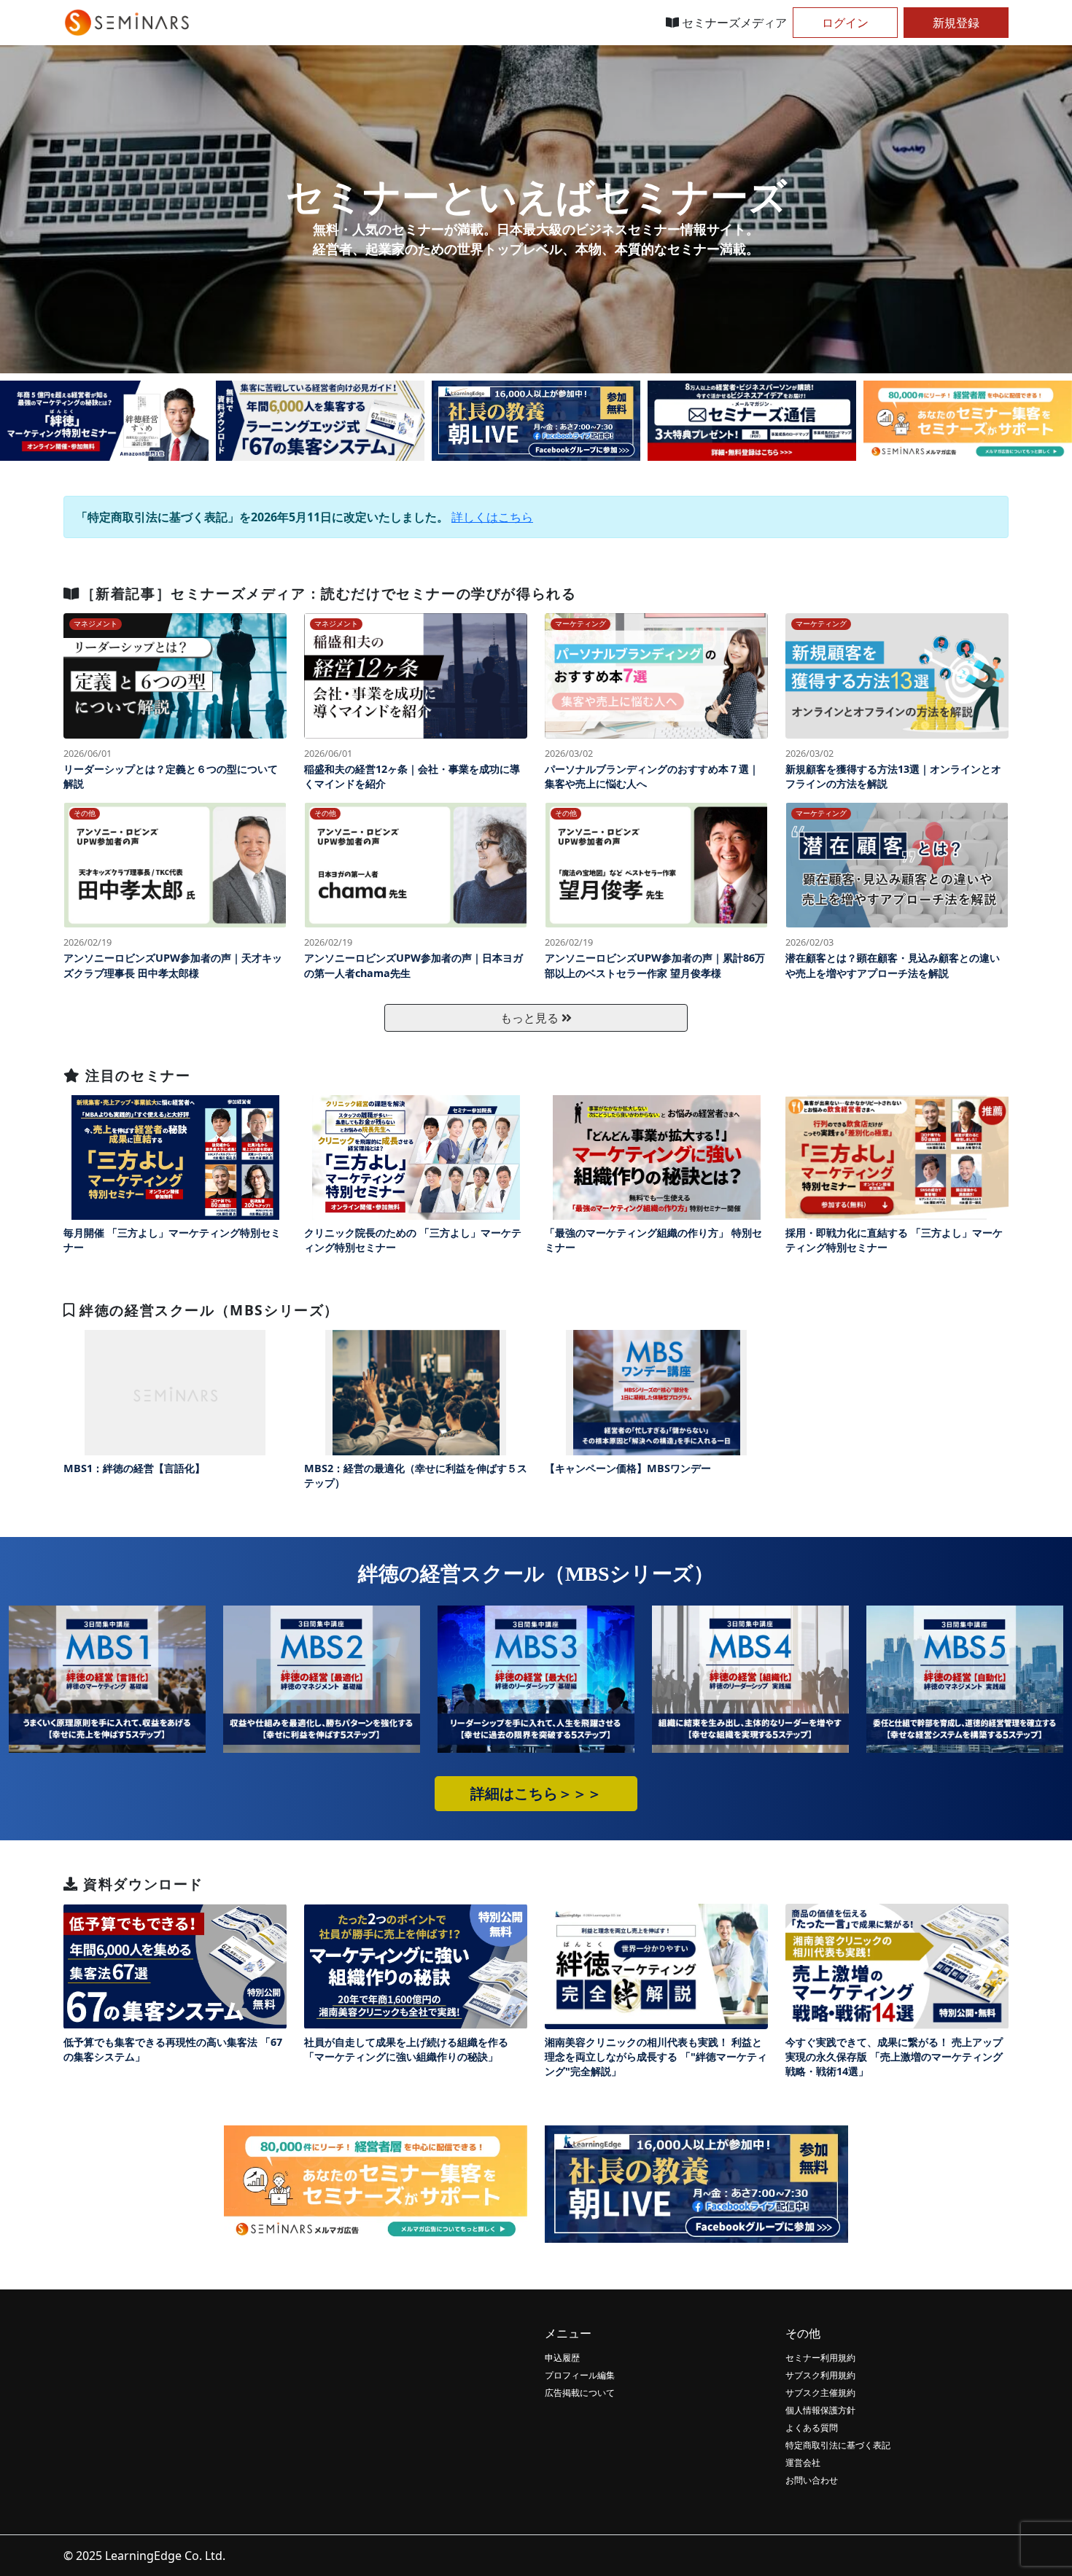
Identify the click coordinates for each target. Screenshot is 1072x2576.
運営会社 (803, 2463)
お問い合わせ (812, 2480)
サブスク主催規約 (820, 2393)
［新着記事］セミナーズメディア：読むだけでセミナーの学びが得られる (329, 593)
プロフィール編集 (580, 2375)
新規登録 (956, 23)
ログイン (845, 23)
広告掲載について (580, 2393)
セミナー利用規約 (820, 2358)
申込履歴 (562, 2358)
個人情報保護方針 (820, 2410)
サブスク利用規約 (820, 2375)
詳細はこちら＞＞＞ (536, 1794)
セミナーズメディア (733, 23)
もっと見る (531, 1018)
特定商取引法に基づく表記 (838, 2445)
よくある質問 (812, 2428)
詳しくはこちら (492, 517)
